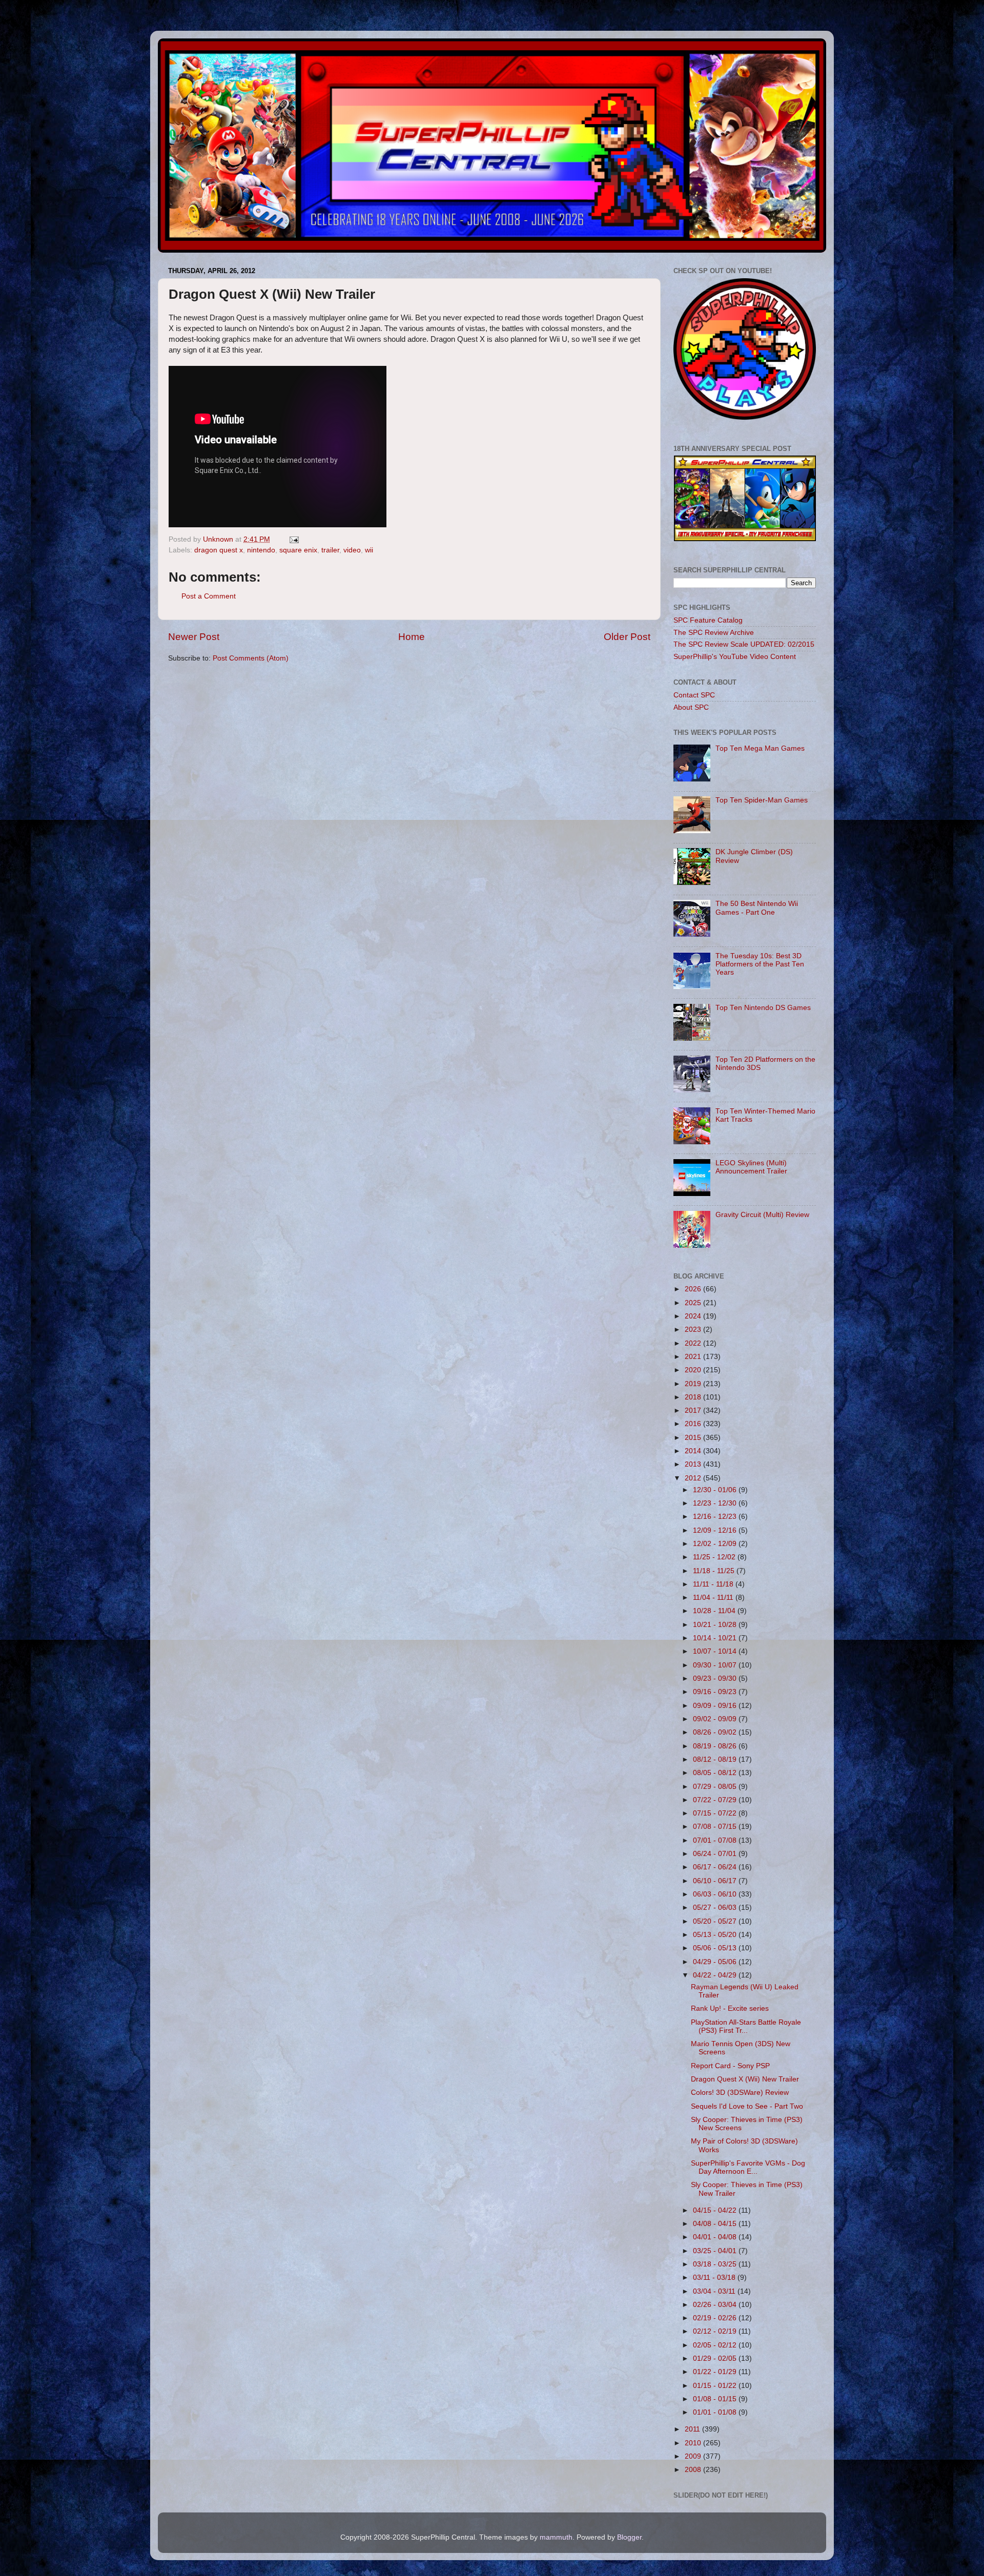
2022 (694, 1343)
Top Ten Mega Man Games (760, 748)
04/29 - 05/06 (716, 1962)
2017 (694, 1410)
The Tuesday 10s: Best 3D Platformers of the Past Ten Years (760, 964)
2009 (694, 2456)
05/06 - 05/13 (716, 1948)
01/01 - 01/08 (716, 2412)
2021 (694, 1357)
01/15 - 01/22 (716, 2386)
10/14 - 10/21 (716, 1638)
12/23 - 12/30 (716, 1503)
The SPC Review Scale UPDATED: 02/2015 (744, 644)
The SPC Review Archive (714, 633)
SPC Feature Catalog (708, 620)
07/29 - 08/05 (716, 1787)
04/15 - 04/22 (716, 2210)
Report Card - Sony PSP (730, 2066)
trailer (330, 550)
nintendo (261, 550)
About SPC (691, 707)
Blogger (629, 2537)
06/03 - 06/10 (716, 1894)
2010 (694, 2443)
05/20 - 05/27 (716, 1921)
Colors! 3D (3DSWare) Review (740, 2093)
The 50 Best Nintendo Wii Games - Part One (757, 908)
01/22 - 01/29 (716, 2372)
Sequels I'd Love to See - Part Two (747, 2106)
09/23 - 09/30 (716, 1678)
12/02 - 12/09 (716, 1544)
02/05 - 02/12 (716, 2345)
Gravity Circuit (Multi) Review (762, 1215)
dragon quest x (219, 550)
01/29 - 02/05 (716, 2358)
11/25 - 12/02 (715, 1557)
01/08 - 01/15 (716, 2399)
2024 (694, 1316)
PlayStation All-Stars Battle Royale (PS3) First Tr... (746, 2026)
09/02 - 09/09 (716, 1719)
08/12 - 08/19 (716, 1759)
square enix (298, 550)
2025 (694, 1303)
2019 (694, 1384)
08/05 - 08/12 (716, 1773)
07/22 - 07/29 (716, 1800)
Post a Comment (209, 596)
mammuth (556, 2537)
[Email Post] (293, 539)
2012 (694, 1478)
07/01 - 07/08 (716, 1840)
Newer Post (194, 637)
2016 (694, 1424)
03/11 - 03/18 (715, 2278)
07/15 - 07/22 (716, 1813)
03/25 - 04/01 (716, 2251)
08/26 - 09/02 (716, 1732)
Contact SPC (694, 695)
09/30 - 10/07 (716, 1665)
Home (412, 637)
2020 (694, 1370)
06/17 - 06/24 (716, 1867)
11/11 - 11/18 (714, 1584)
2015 (694, 1438)
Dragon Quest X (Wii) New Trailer (745, 2079)
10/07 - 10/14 (716, 1651)
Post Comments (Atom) (251, 658)
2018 (694, 1397)
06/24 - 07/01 (716, 1854)
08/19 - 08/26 (716, 1746)
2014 (694, 1451)
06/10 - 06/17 (716, 1881)
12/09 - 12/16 (716, 1530)
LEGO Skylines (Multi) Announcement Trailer (751, 1167)
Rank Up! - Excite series (730, 2008)
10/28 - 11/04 (715, 1611)
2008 (694, 2470)
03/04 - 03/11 (715, 2291)
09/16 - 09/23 (716, 1692)
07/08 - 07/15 (716, 1827)
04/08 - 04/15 (716, 2224)
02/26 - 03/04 (716, 2305)
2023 (694, 1330)
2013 (694, 1464)
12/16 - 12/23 (716, 1517)
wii (369, 550)
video (352, 550)
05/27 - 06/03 (716, 1908)
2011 (693, 2429)
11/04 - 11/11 (714, 1598)
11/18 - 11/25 (715, 1571)
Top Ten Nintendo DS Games (763, 1008)
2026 (694, 1289)
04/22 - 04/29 (716, 1975)
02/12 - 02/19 (716, 2331)
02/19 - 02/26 (716, 2318)
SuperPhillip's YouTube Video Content (735, 657)
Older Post (627, 637)
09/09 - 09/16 (716, 1706)
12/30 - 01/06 (716, 1490)
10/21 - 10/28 (716, 1625)
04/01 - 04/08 (716, 2237)
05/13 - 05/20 (716, 1935)
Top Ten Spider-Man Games (762, 800)
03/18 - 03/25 (716, 2264)
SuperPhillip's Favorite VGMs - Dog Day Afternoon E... (748, 2167)
